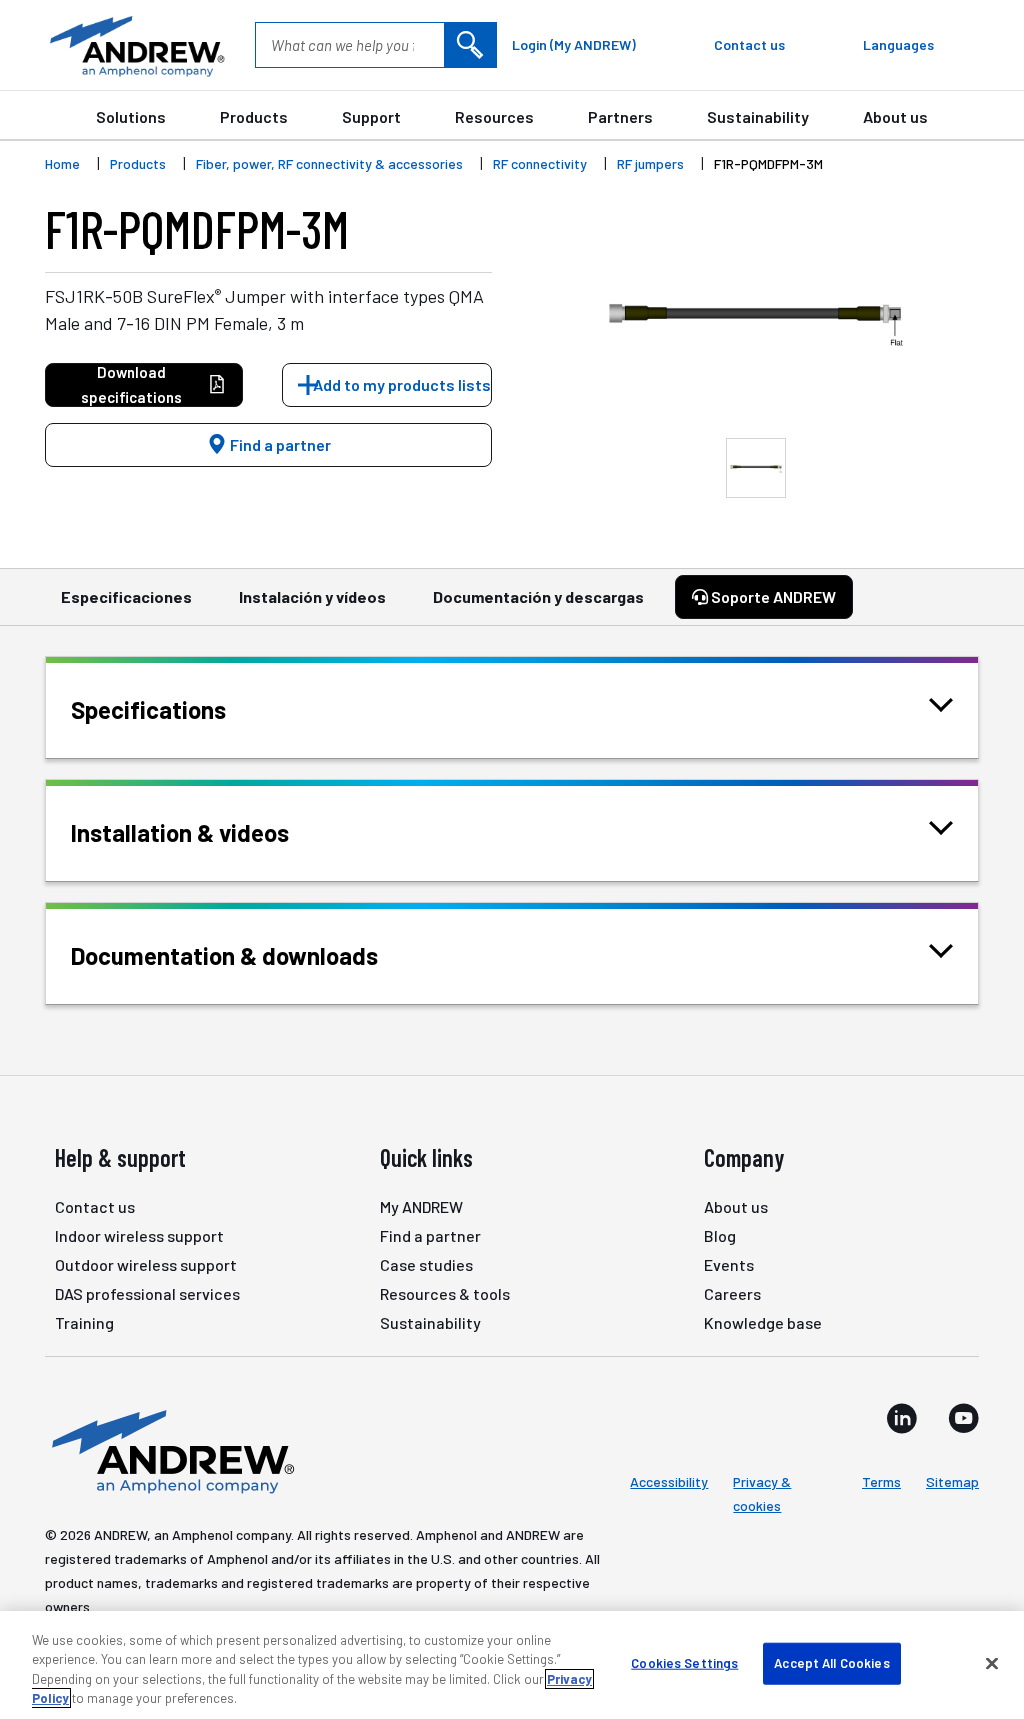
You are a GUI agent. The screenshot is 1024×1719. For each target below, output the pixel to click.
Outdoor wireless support (146, 1264)
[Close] (992, 1663)
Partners (620, 116)
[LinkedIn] (902, 1418)
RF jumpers (650, 163)
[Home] (170, 1450)
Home (62, 163)
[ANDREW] (135, 45)
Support (371, 116)
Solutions (131, 116)
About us (895, 116)
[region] (512, 1665)
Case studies (426, 1264)
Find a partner (279, 444)
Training (84, 1322)
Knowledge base (763, 1322)
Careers (732, 1293)
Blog (720, 1235)
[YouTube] (963, 1418)
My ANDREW (421, 1206)
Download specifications (131, 384)
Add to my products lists (402, 384)
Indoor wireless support (139, 1235)
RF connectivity (540, 163)
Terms (881, 1481)
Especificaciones (126, 596)
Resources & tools (445, 1293)
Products (254, 116)
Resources (494, 116)
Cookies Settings (684, 1663)
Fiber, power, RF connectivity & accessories (329, 163)
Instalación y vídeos (312, 596)
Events (729, 1264)
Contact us (95, 1206)
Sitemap (952, 1481)
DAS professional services (147, 1293)
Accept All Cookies (831, 1663)
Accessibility (669, 1481)
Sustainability (758, 116)
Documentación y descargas (538, 596)
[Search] (470, 45)
